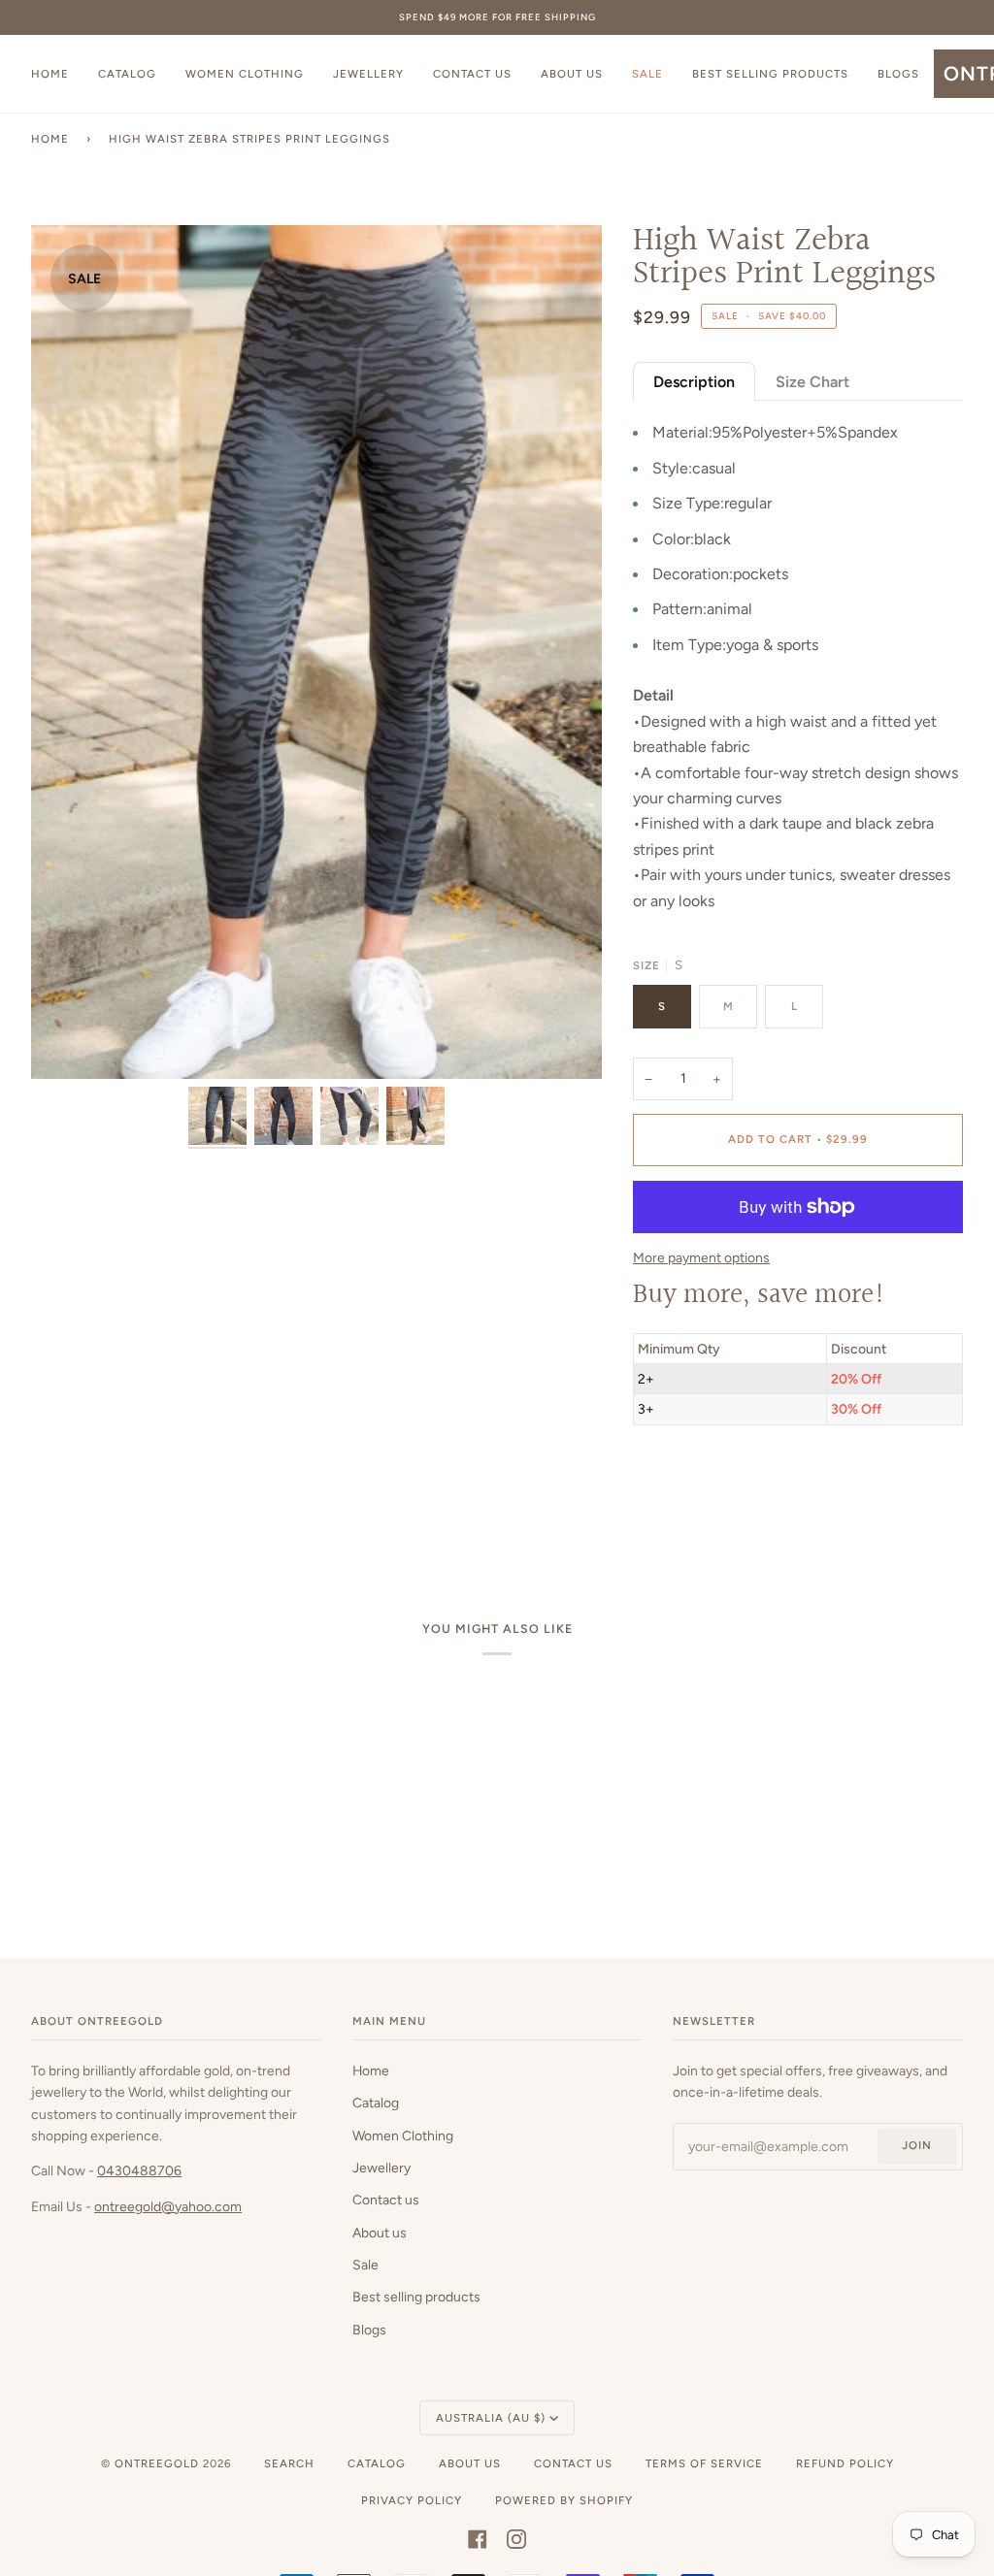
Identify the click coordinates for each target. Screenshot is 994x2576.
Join (917, 2145)
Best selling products (416, 2297)
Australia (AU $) (491, 2418)
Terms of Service (704, 2463)
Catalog (376, 2103)
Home (50, 139)
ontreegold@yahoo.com (168, 2206)
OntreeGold (159, 2463)
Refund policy (845, 2463)
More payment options (701, 1257)
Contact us (386, 2200)
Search (289, 2463)
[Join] (610, 1330)
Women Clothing (403, 2136)
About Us (470, 2463)
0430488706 (139, 2170)
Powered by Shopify (564, 2500)
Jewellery (381, 2168)
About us (380, 2233)
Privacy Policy (412, 2500)
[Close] (638, 1225)
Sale (365, 2265)
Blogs (369, 2330)
